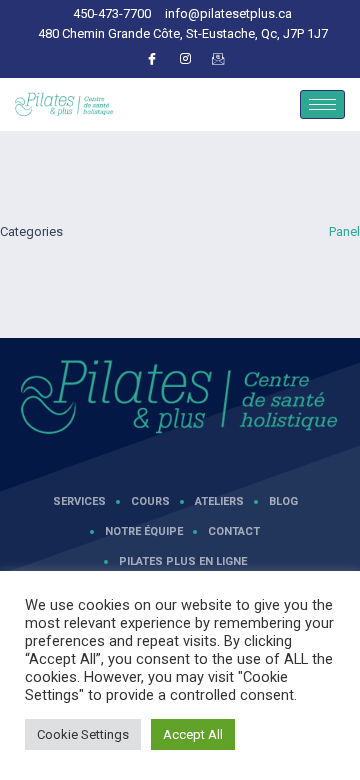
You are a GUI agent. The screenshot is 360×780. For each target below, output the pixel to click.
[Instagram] (185, 59)
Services (79, 501)
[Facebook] (152, 59)
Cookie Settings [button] (83, 734)
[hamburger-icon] (322, 104)
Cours (150, 501)
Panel (344, 231)
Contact (234, 531)
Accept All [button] (193, 734)
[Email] (218, 59)
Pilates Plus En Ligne (183, 561)
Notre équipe (144, 531)
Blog (283, 501)
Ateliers (219, 501)
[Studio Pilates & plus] (180, 397)
